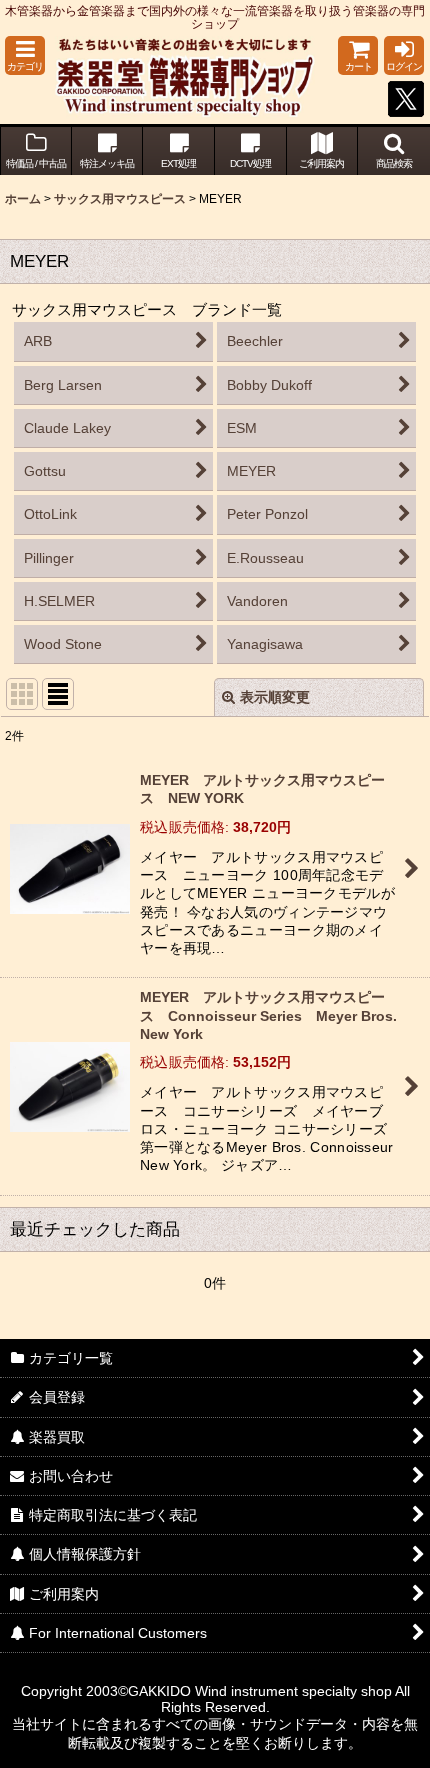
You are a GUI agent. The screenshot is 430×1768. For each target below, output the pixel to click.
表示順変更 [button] (275, 697)
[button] (25, 55)
